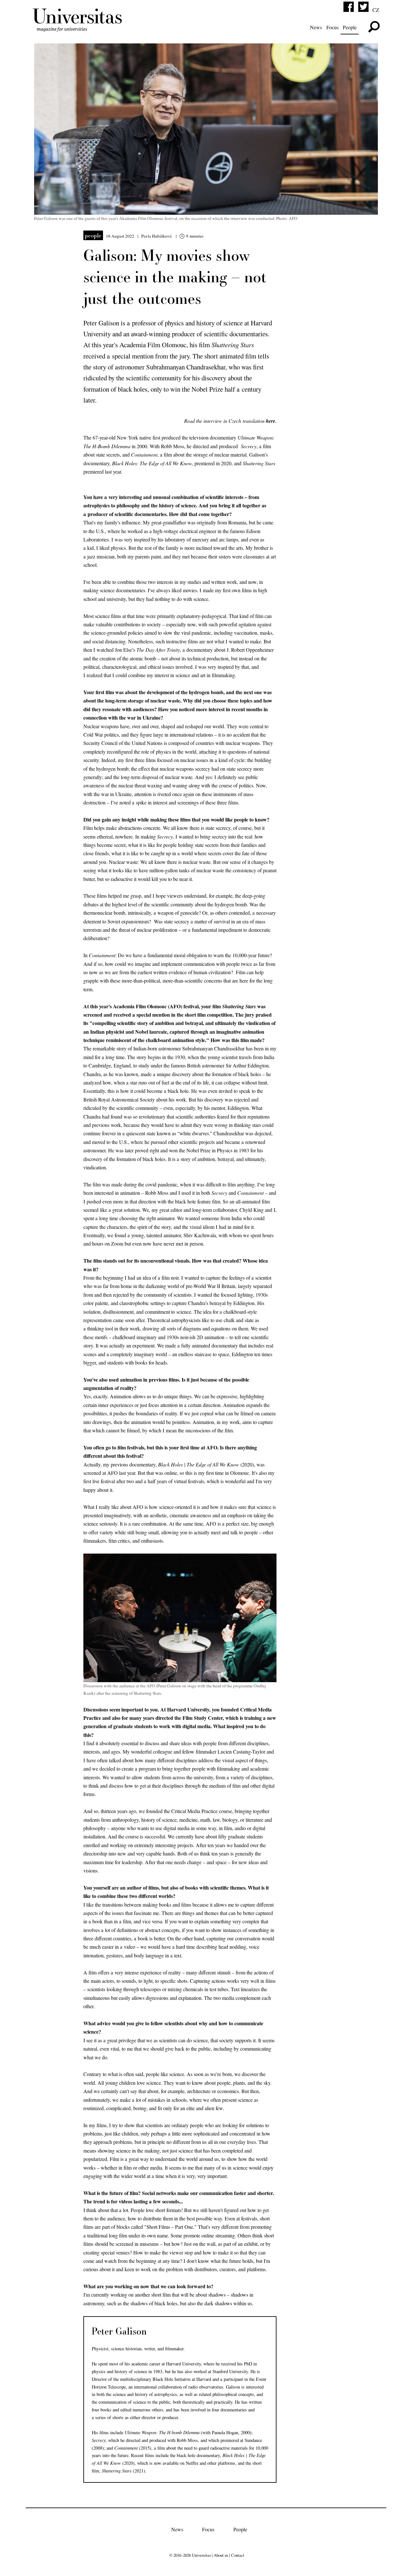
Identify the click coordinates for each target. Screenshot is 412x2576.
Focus (332, 27)
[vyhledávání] (374, 27)
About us (221, 2555)
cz (376, 10)
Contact (238, 2555)
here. (271, 421)
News (316, 27)
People (350, 27)
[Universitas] (78, 28)
